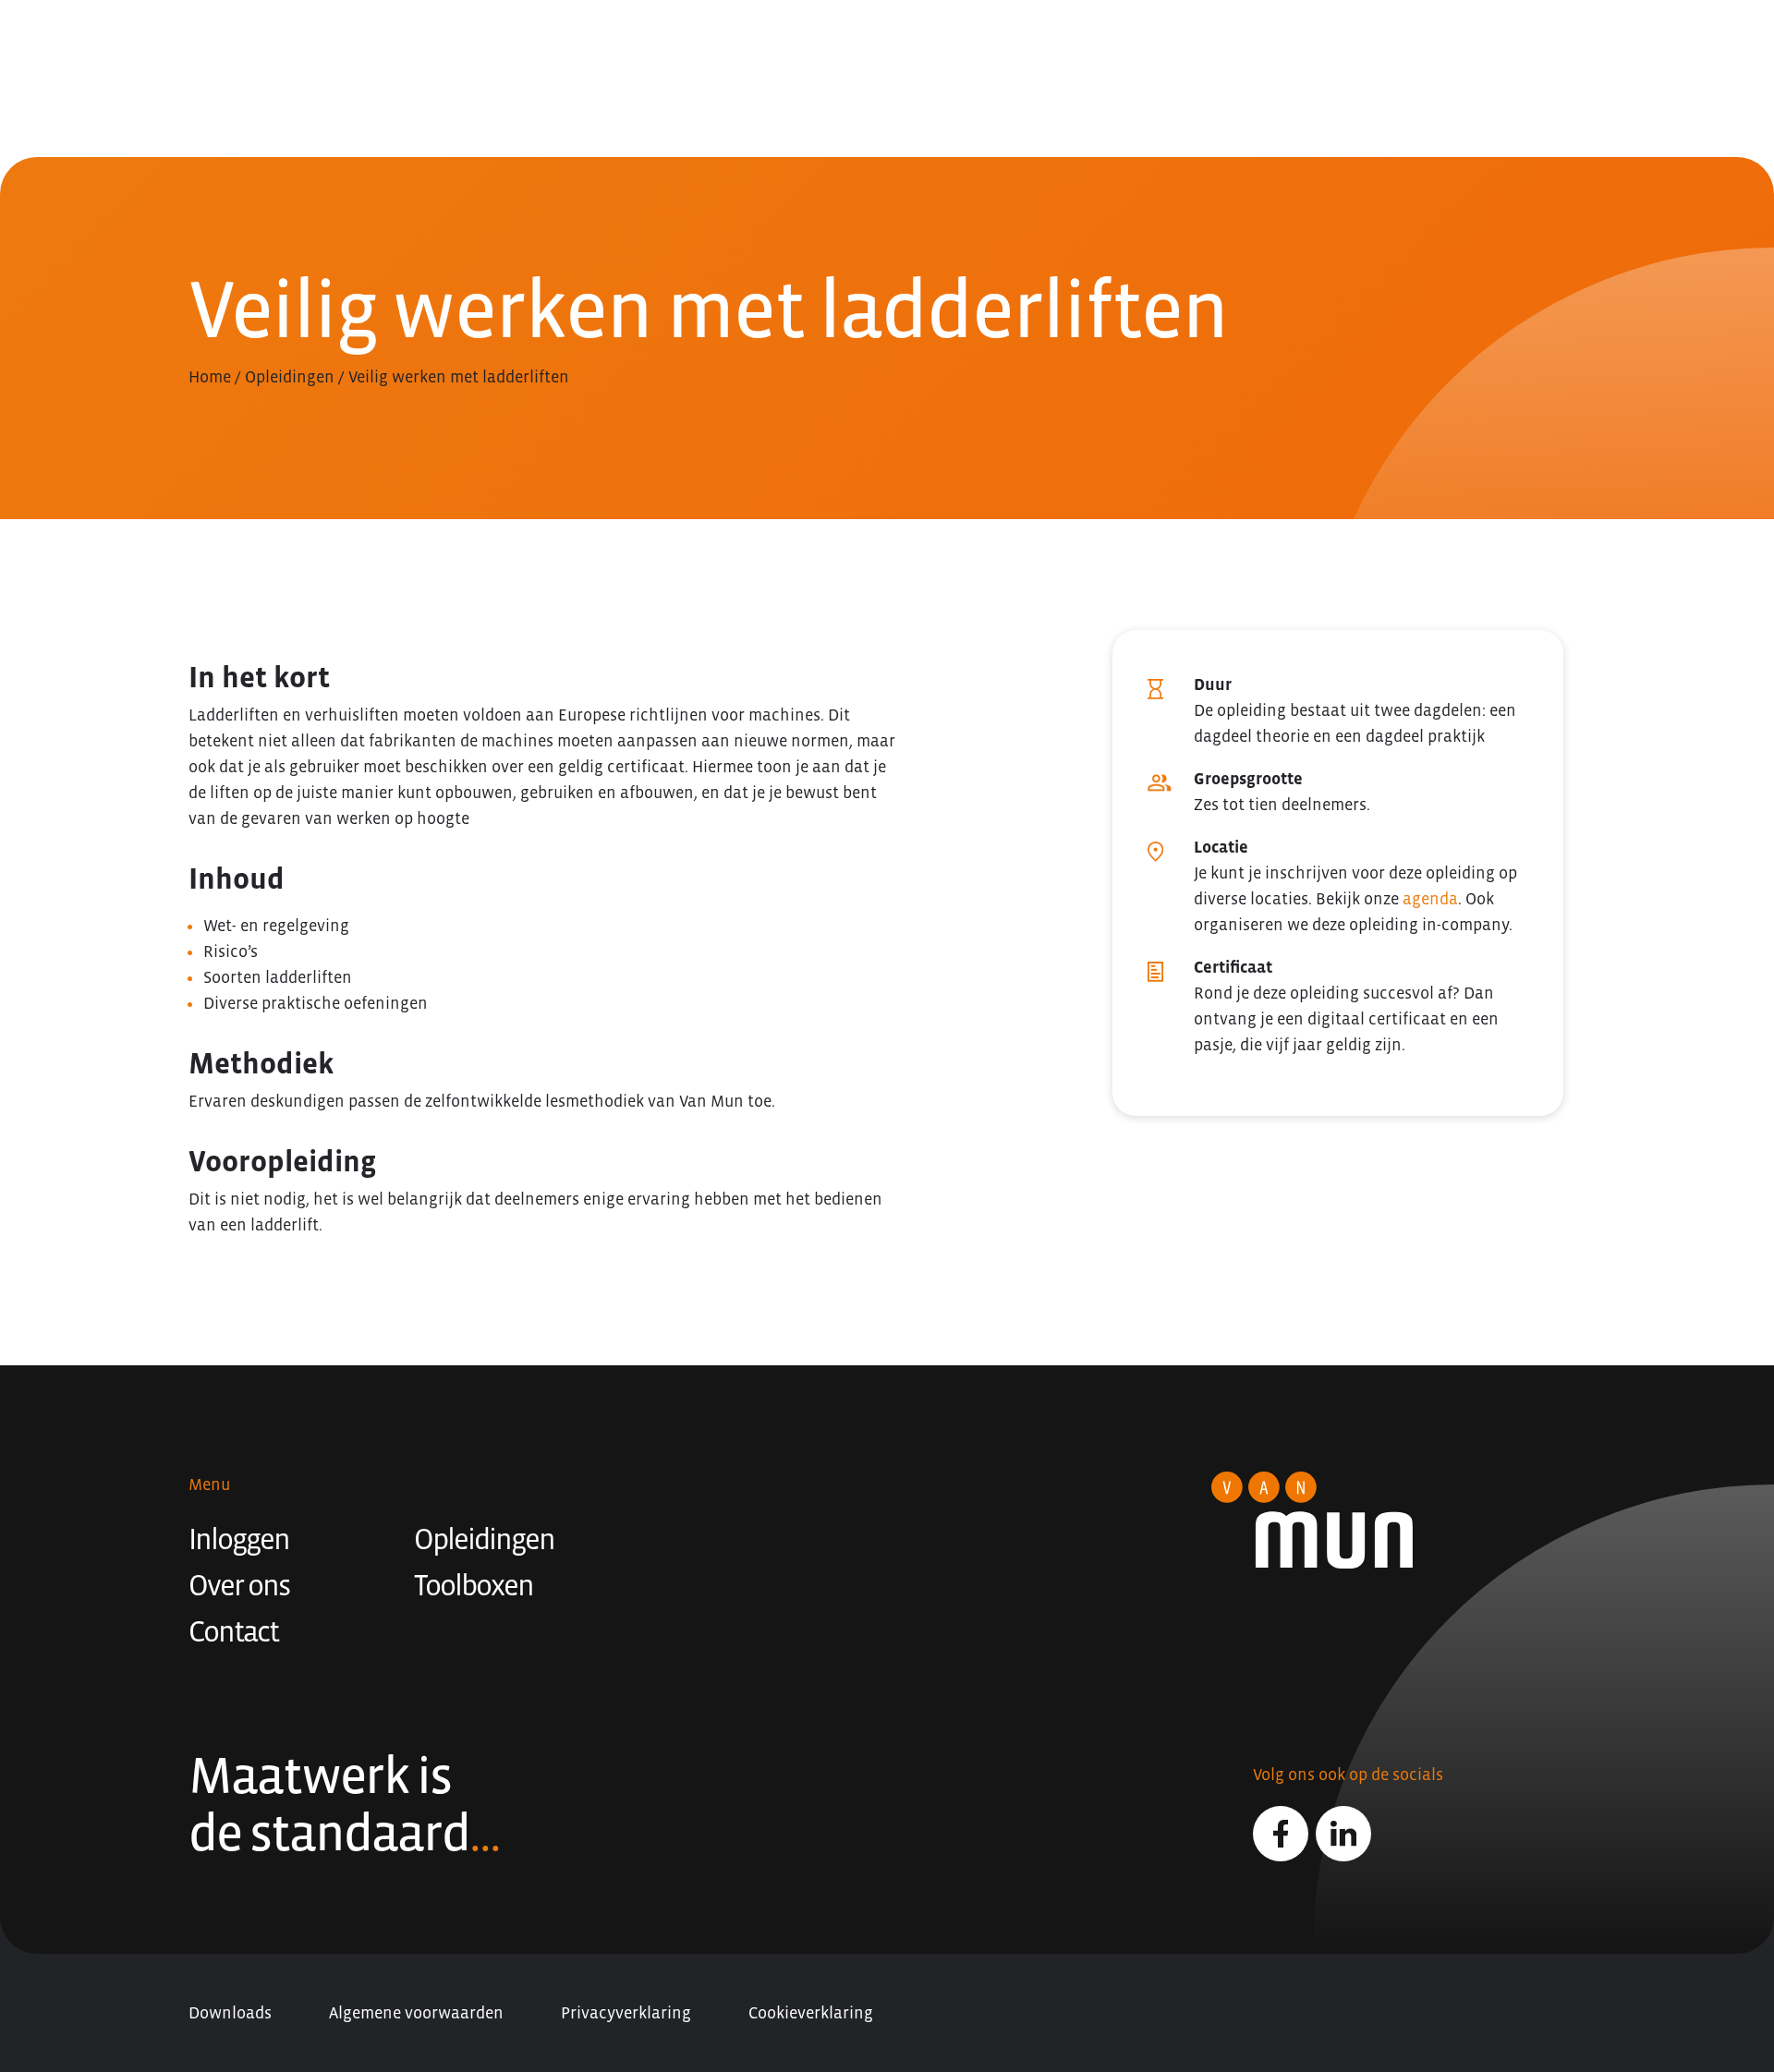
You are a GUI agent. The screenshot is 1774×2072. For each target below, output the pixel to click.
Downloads (230, 2013)
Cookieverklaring (811, 2013)
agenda (1430, 899)
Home (210, 377)
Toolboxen (474, 1585)
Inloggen (239, 1539)
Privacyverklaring (626, 2013)
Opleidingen (290, 377)
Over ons (239, 1585)
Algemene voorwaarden (416, 2013)
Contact (233, 1631)
